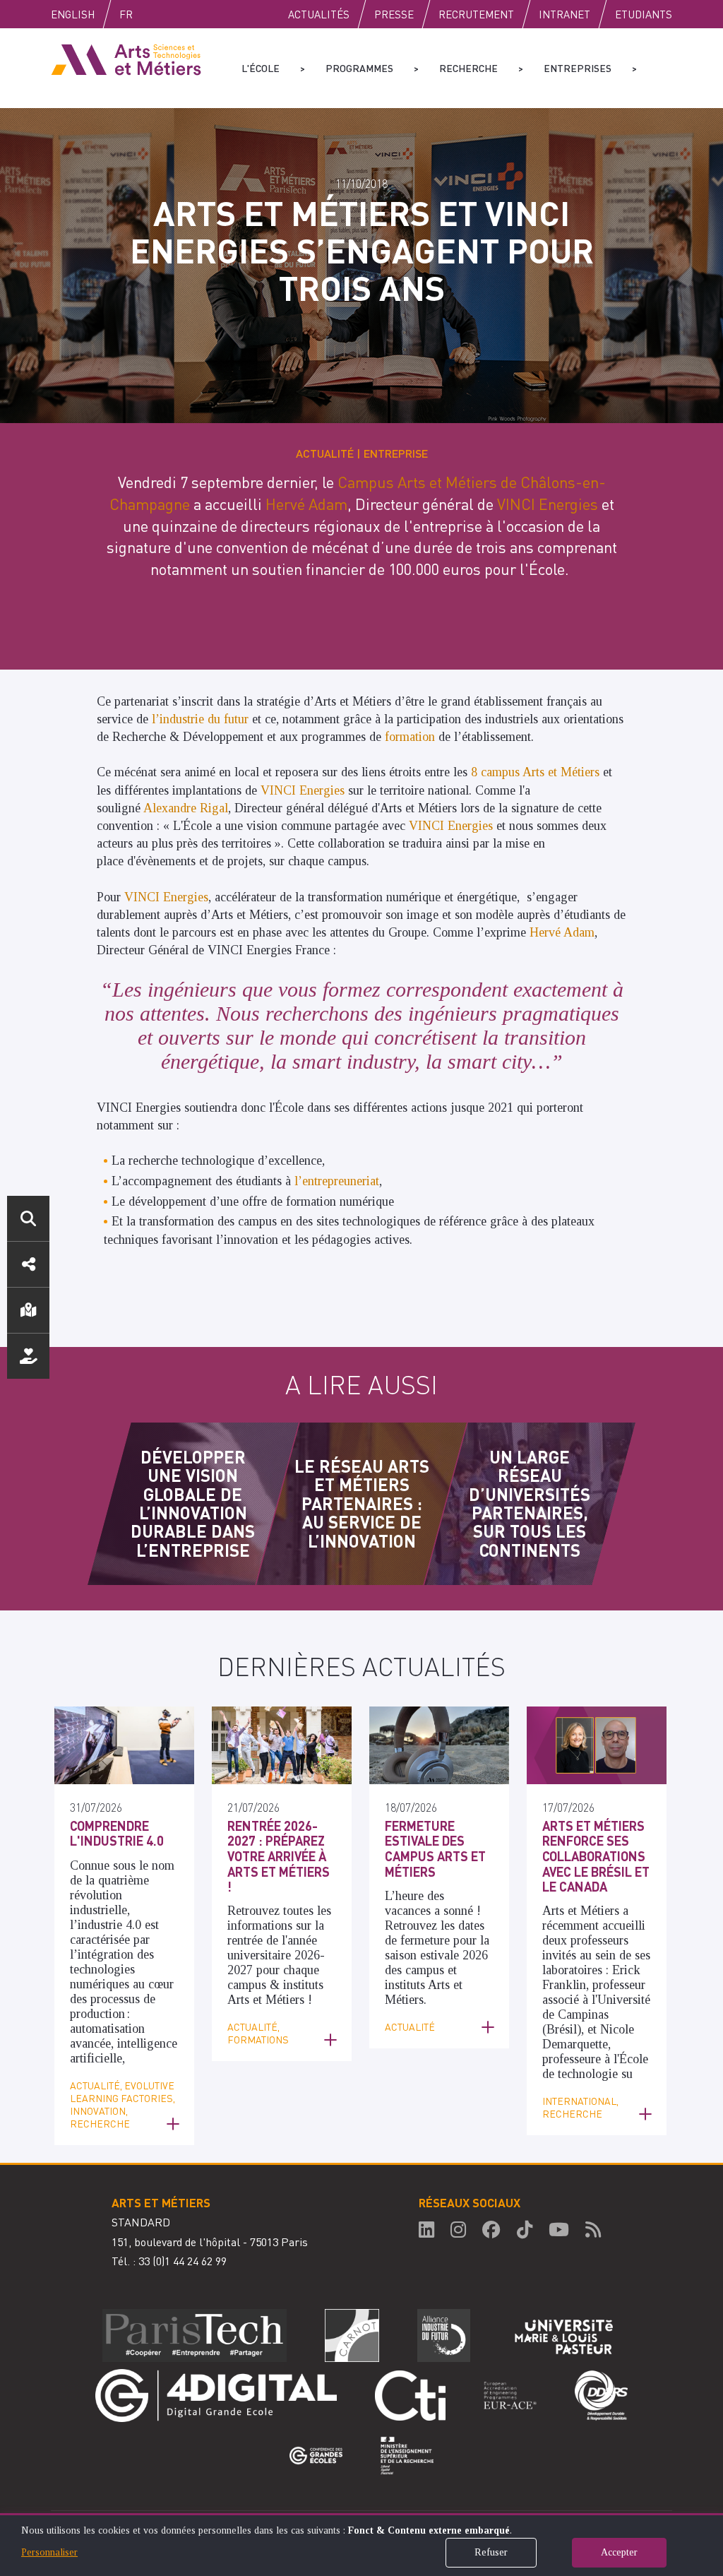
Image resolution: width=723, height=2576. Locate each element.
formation (412, 737)
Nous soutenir (28, 1356)
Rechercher (28, 1218)
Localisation (28, 1310)
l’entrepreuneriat (337, 1181)
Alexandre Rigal (186, 808)
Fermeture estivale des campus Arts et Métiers (435, 1848)
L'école (261, 68)
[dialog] (361, 2545)
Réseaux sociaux (28, 1264)
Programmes (359, 68)
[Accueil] (126, 59)
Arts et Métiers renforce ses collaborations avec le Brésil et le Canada (596, 1856)
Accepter (619, 2552)
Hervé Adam (306, 504)
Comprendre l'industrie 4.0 (117, 1833)
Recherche (468, 68)
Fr (126, 14)
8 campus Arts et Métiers (535, 772)
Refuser (491, 2552)
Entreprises (578, 68)
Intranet (564, 14)
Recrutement (476, 14)
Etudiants (644, 14)
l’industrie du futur (200, 719)
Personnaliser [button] (49, 2552)
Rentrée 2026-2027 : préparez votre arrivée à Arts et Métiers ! (279, 1856)
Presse (394, 14)
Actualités (319, 14)
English (73, 14)
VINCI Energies (548, 504)
